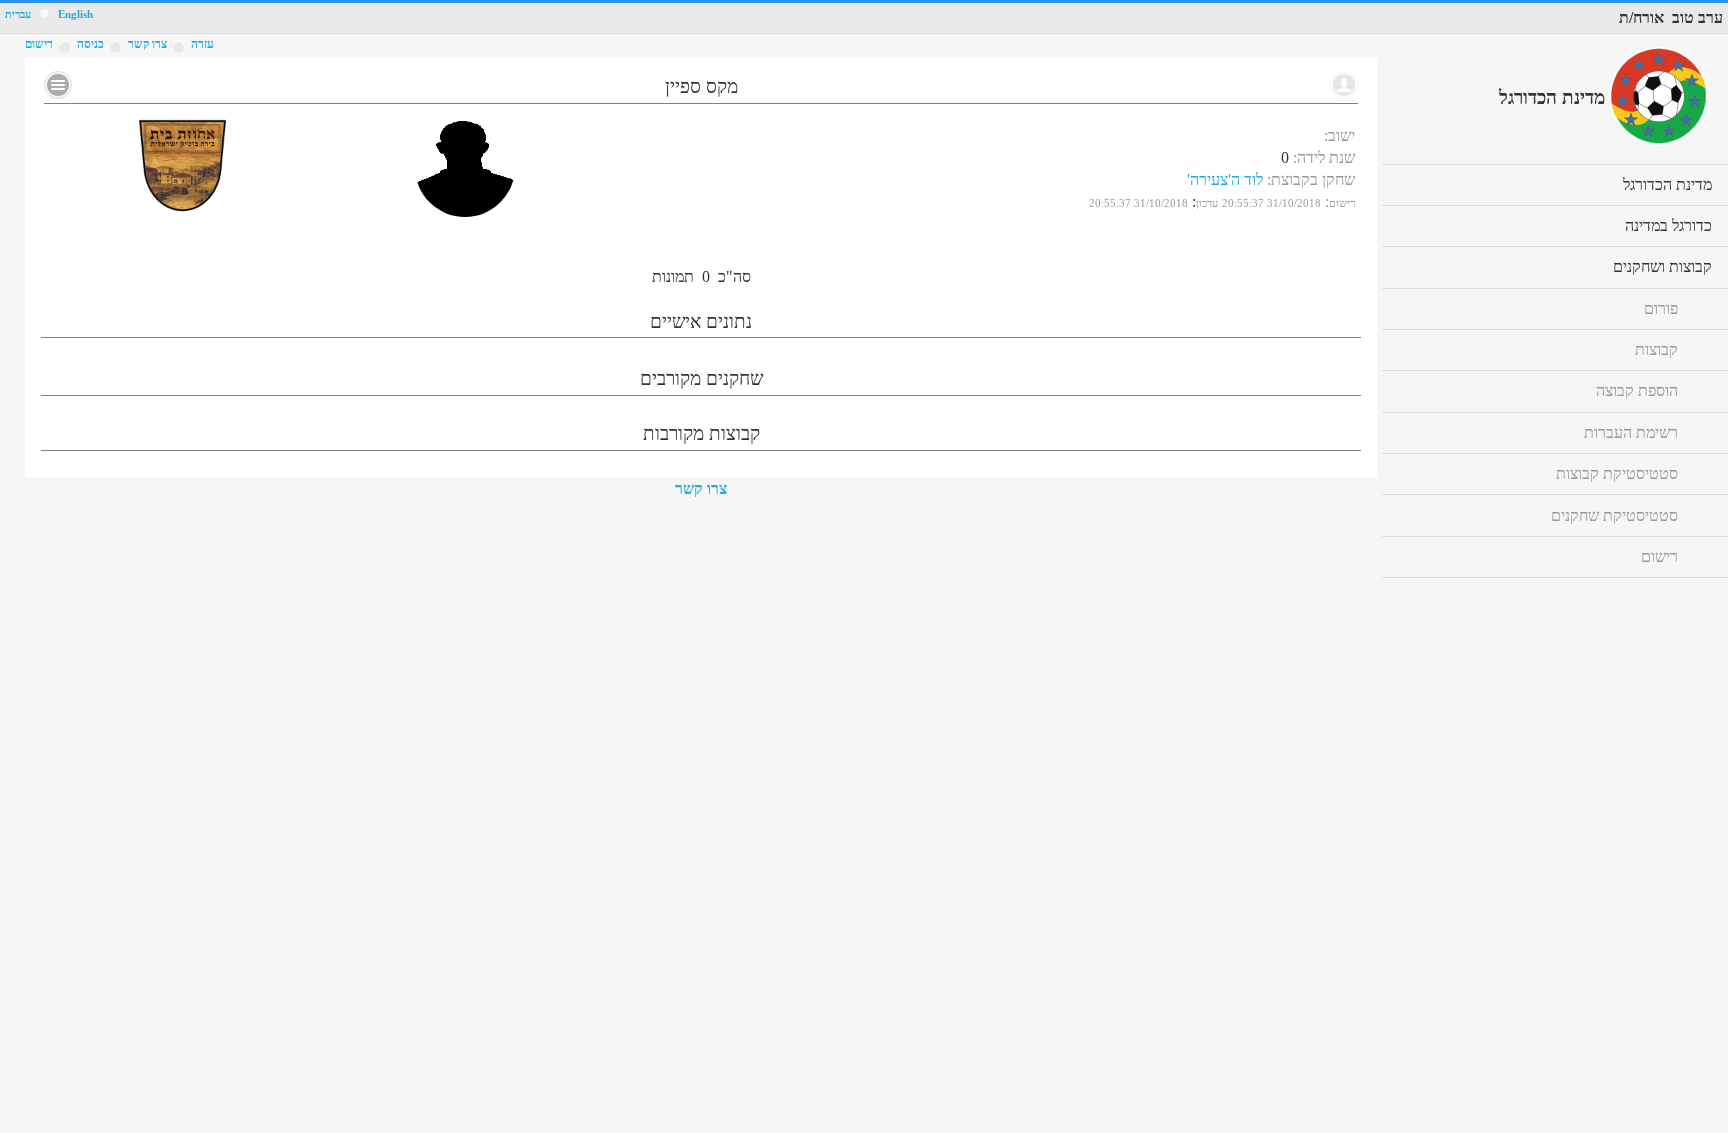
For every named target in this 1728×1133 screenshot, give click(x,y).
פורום (1661, 308)
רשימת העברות (1631, 432)
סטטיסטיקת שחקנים (1614, 515)
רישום (39, 44)
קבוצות (1656, 349)
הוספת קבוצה (1637, 390)
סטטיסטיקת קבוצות (1617, 473)
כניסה (90, 44)
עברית (18, 14)
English (75, 14)
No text (58, 85)
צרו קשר (701, 488)
